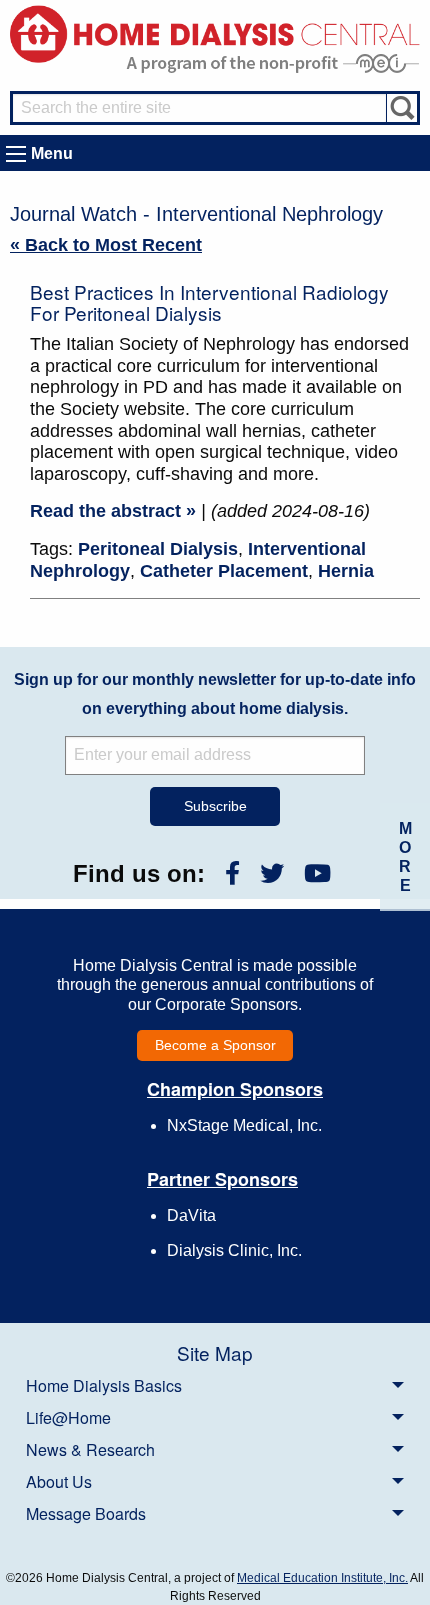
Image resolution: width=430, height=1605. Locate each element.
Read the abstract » (113, 511)
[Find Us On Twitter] (272, 873)
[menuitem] (215, 1385)
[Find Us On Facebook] (232, 873)
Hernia (346, 571)
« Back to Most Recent (106, 245)
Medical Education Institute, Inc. (322, 1578)
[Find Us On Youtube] (317, 873)
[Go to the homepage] (215, 32)
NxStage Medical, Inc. (244, 1125)
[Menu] (16, 154)
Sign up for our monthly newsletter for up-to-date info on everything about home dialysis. (215, 694)
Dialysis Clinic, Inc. (234, 1250)
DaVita (191, 1215)
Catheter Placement (224, 571)
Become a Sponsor (215, 1045)
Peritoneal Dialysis (158, 549)
